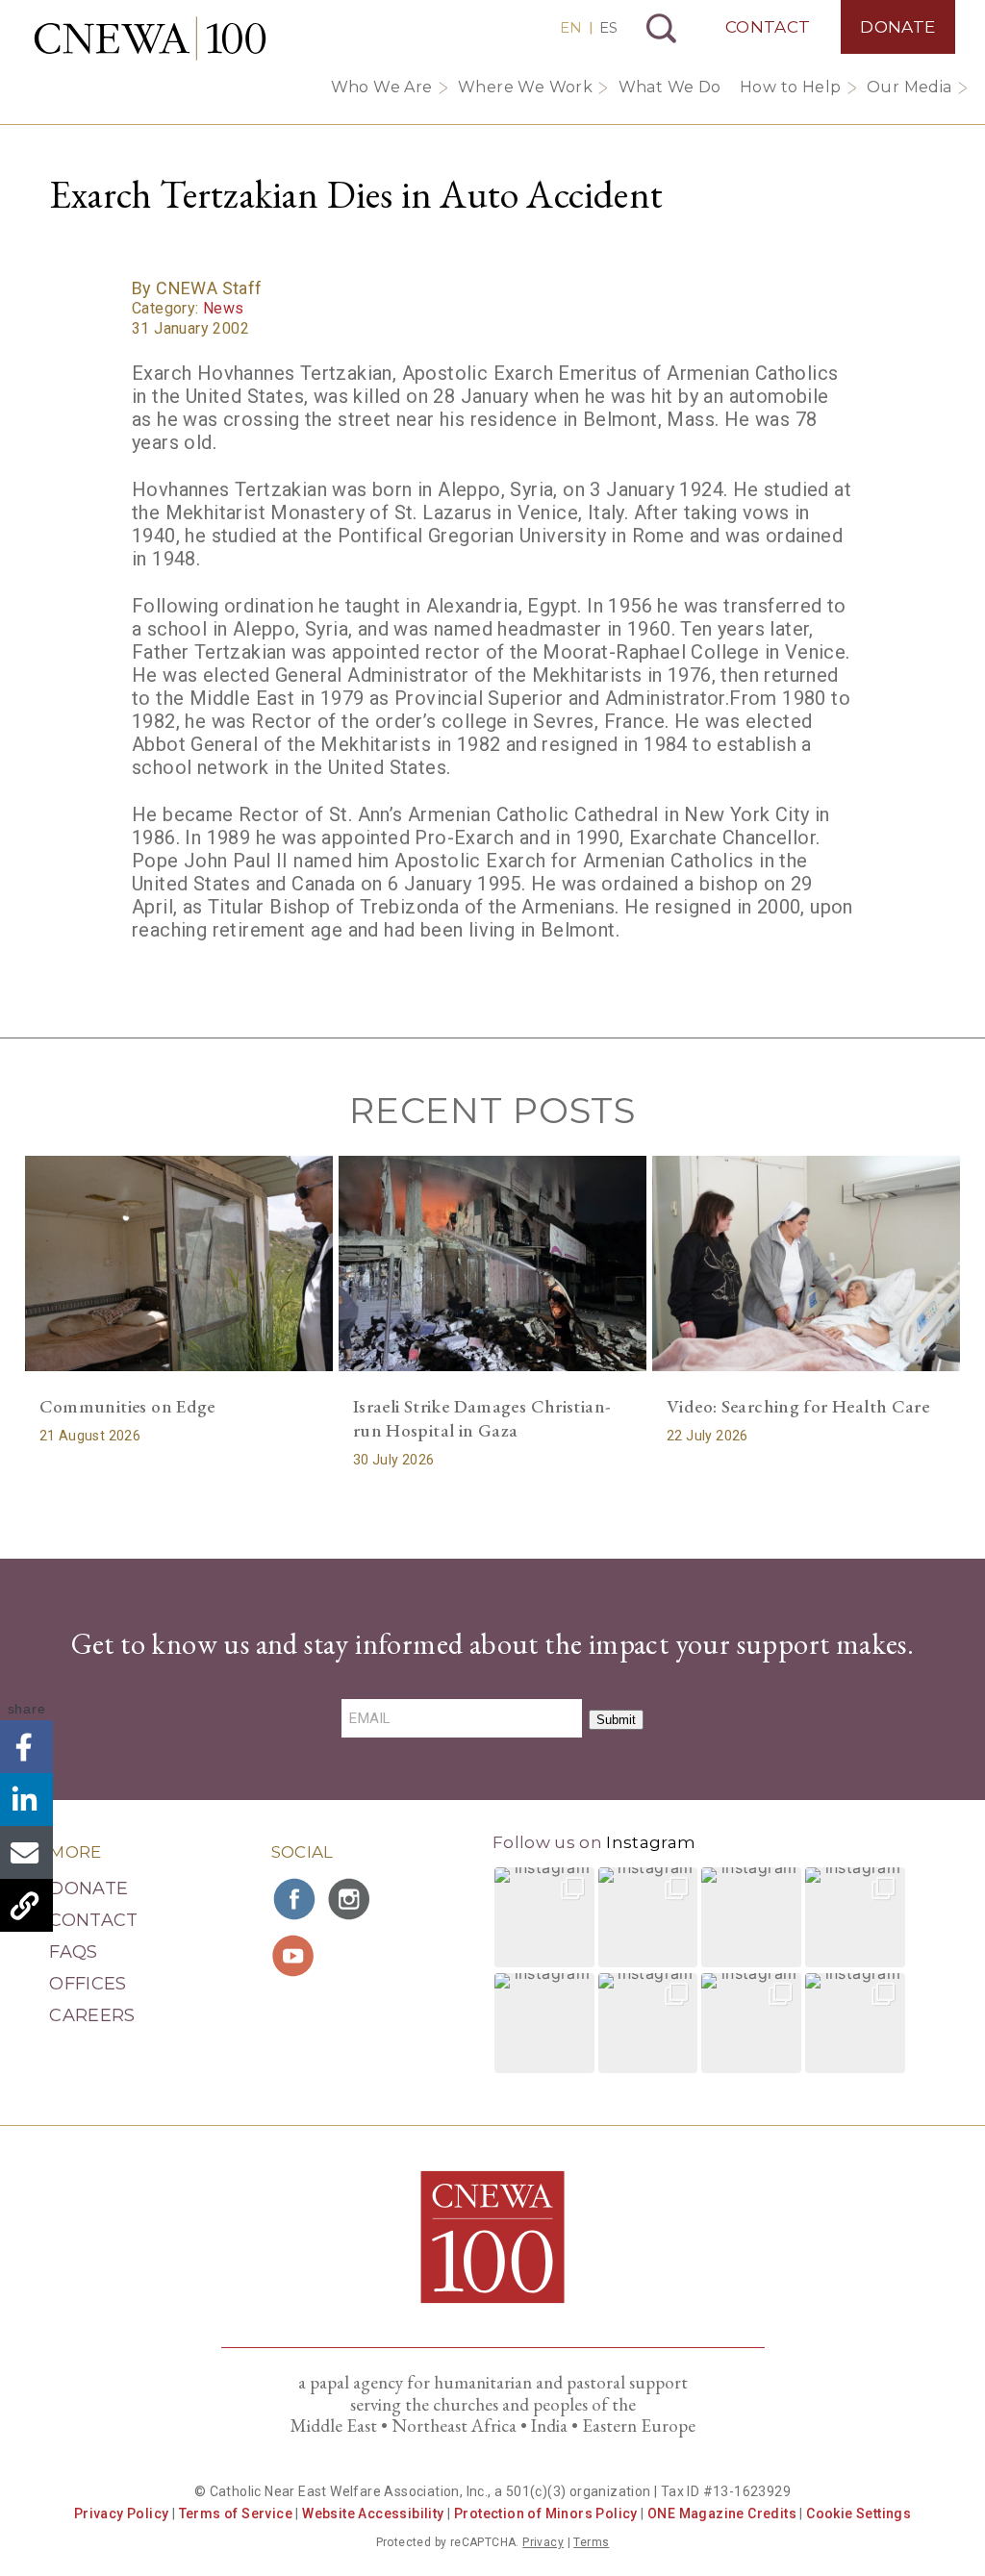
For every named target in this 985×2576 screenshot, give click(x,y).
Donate (897, 27)
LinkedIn (26, 1800)
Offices (88, 1984)
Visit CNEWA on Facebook (295, 1899)
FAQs (73, 1952)
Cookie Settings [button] (859, 2513)
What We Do (670, 87)
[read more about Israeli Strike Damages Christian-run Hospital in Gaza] (492, 1263)
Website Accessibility (373, 2513)
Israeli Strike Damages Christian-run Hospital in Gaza (482, 1418)
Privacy (543, 2542)
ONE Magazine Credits (722, 2513)
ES (608, 27)
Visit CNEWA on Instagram (351, 1899)
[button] (544, 1917)
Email (26, 1852)
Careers (92, 2015)
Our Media (909, 87)
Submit (616, 1720)
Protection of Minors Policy (546, 2513)
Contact (768, 27)
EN (571, 27)
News (224, 308)
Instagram (651, 1842)
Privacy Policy (122, 2513)
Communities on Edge (127, 1406)
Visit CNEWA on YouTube (295, 1956)
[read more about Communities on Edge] (179, 1263)
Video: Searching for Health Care (798, 1406)
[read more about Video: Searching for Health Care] (806, 1263)
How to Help (790, 87)
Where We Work (525, 87)
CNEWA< (150, 38)
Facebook (26, 1747)
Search (661, 28)
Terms (591, 2542)
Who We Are (382, 87)
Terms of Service (236, 2513)
